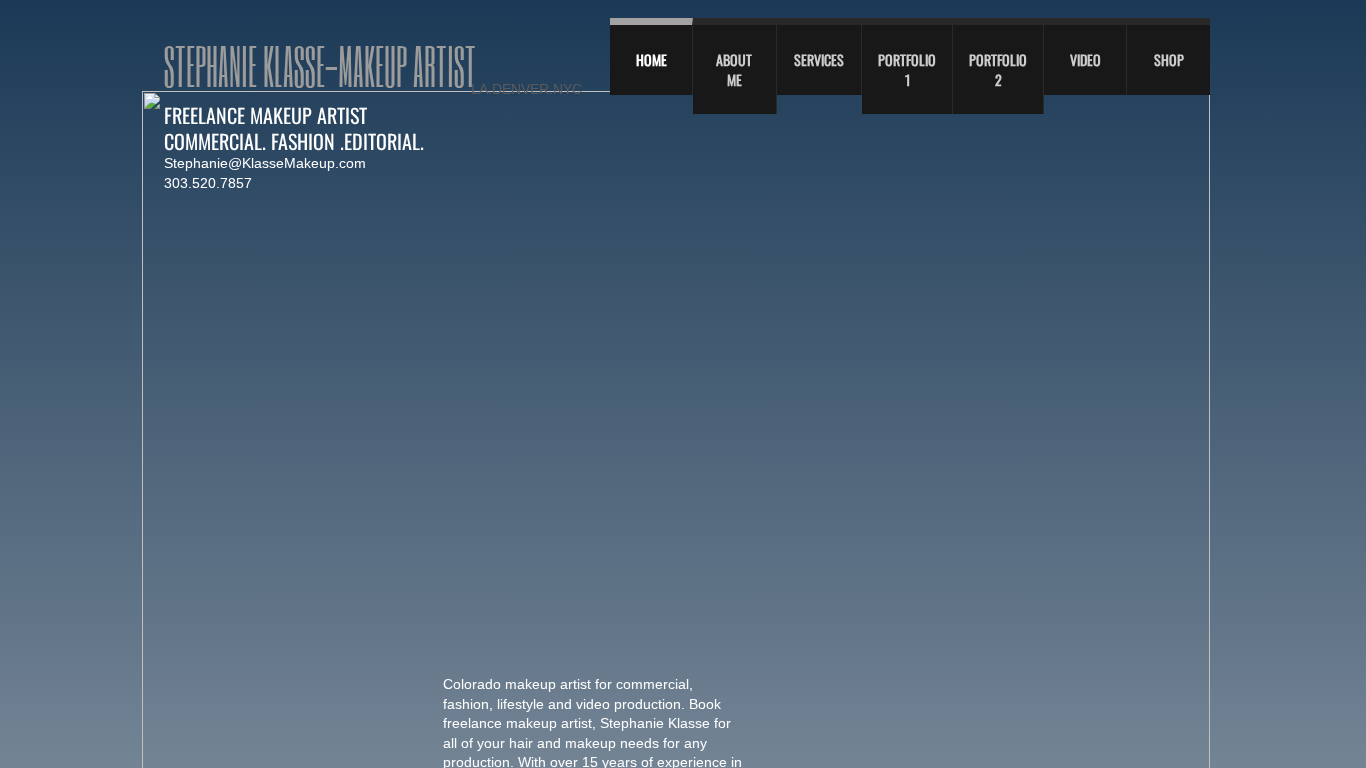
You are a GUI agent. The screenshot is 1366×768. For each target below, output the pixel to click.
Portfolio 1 (907, 69)
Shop (1169, 59)
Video (1085, 59)
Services (819, 59)
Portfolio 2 (998, 69)
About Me (734, 69)
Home (651, 59)
